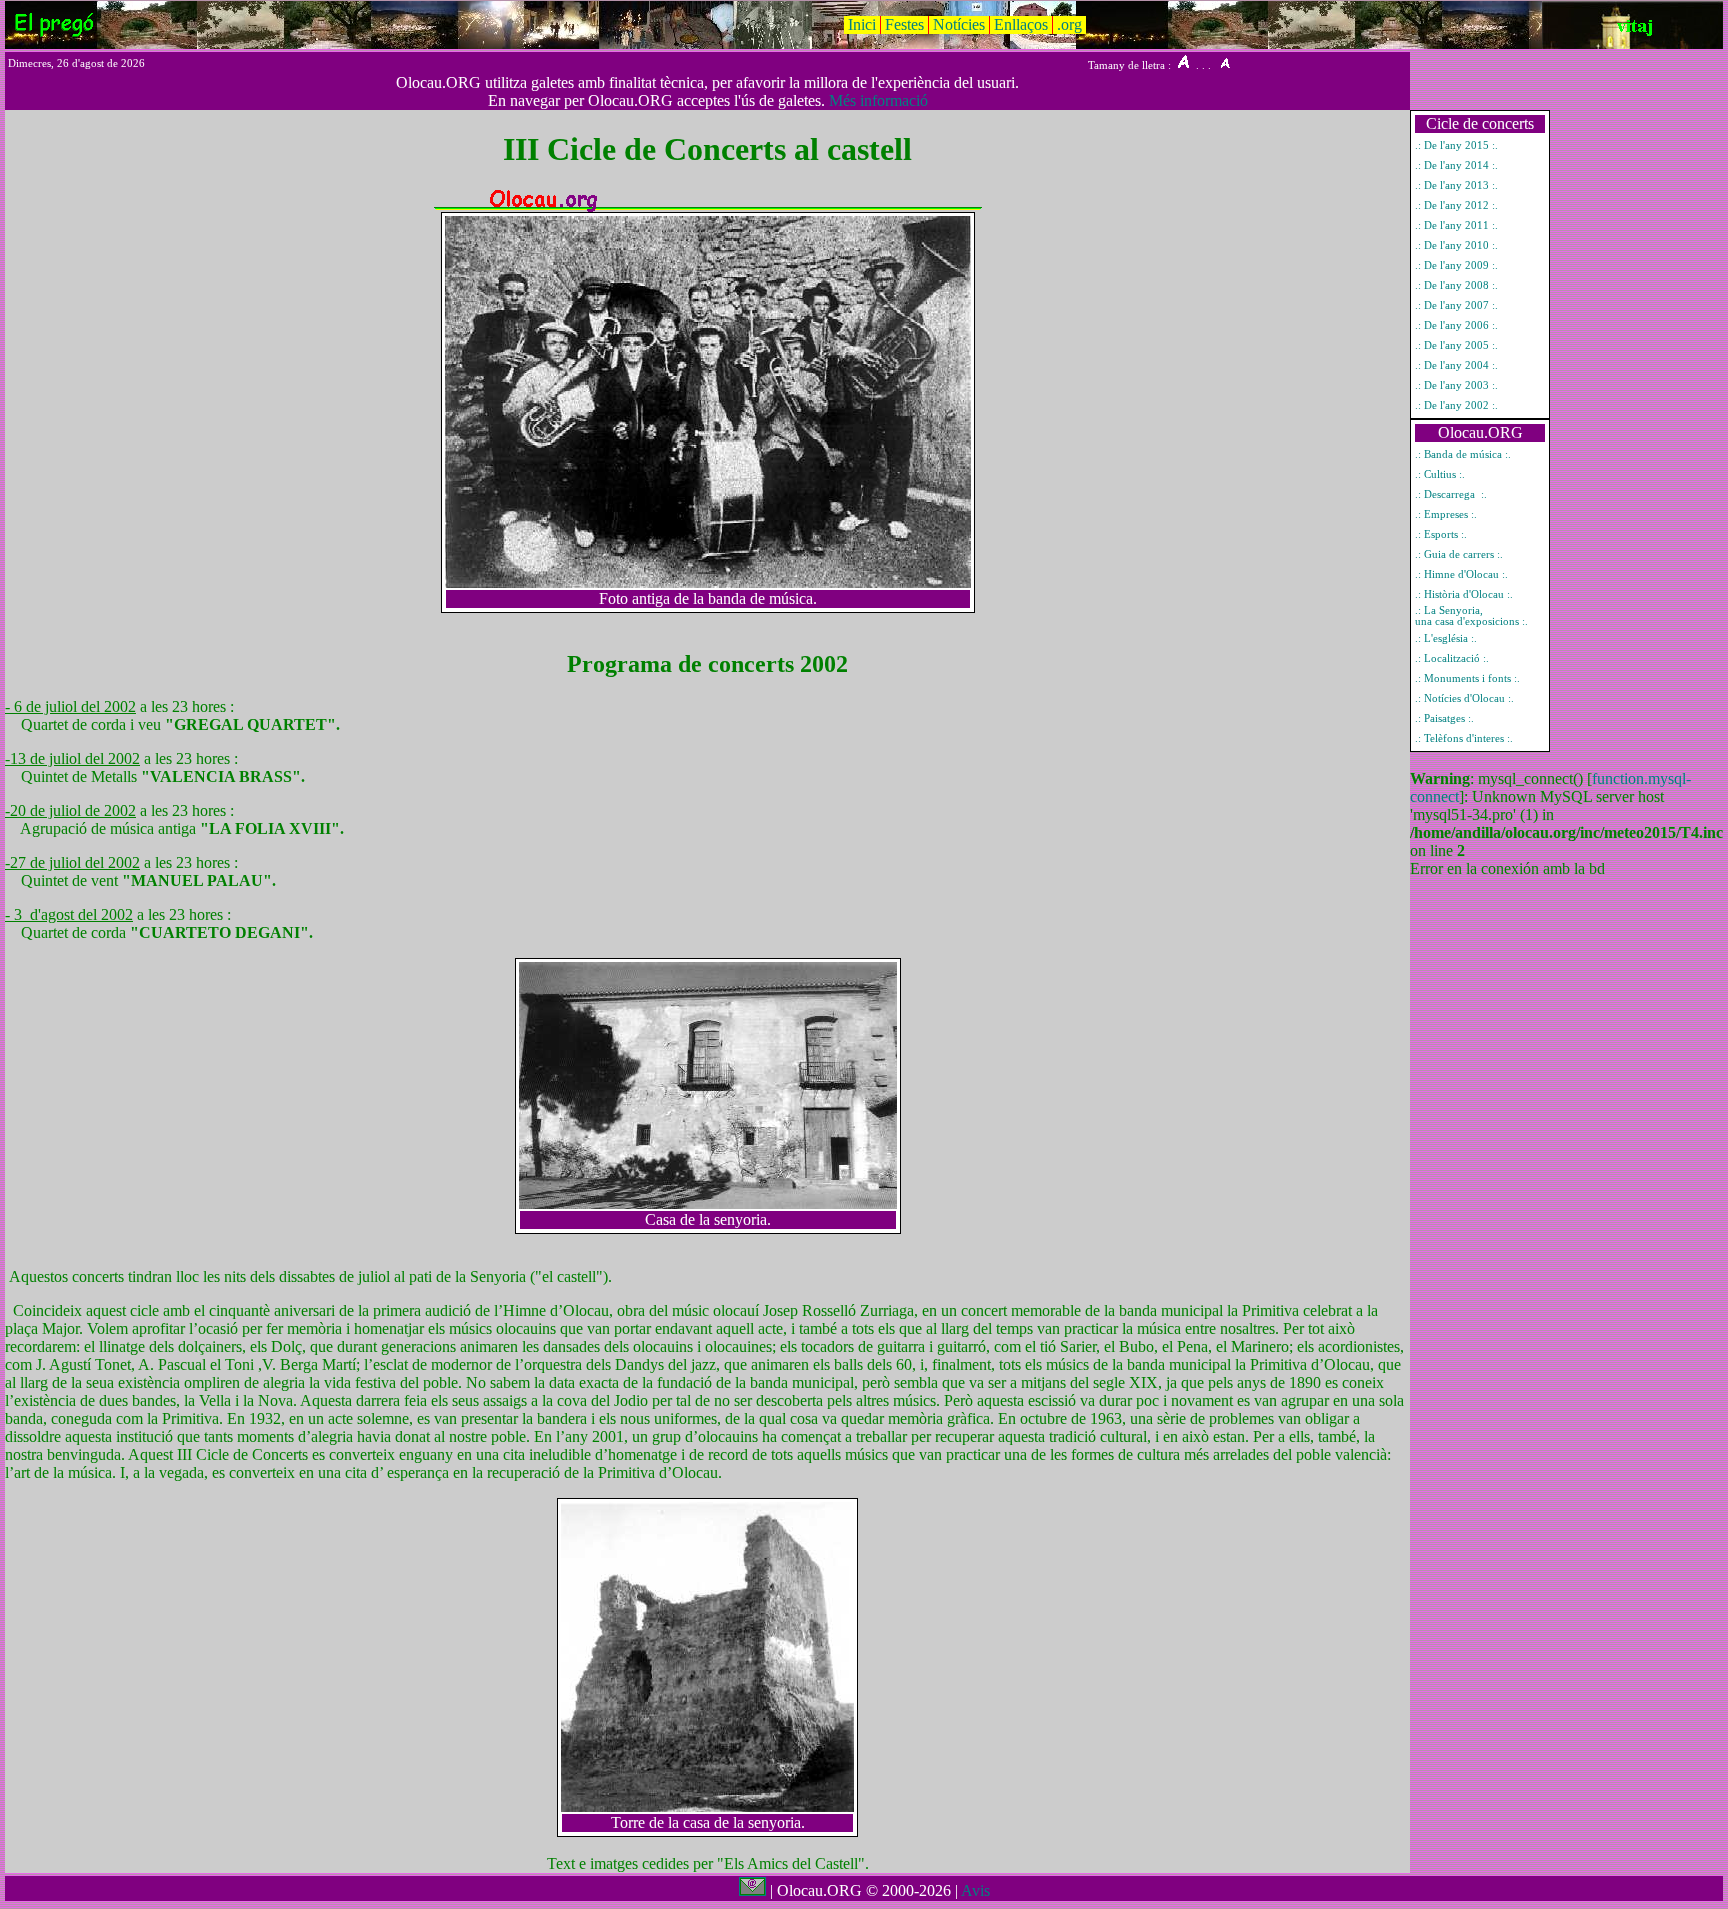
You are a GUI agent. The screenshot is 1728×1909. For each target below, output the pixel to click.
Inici (862, 24)
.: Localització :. (1452, 658)
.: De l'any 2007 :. (1456, 305)
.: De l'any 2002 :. (1456, 405)
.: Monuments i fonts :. (1467, 678)
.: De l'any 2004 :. (1456, 365)
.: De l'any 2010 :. (1456, 245)
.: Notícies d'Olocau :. (1464, 698)
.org (1069, 24)
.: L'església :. (1446, 638)
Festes (904, 24)
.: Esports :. (1441, 534)
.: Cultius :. (1440, 474)
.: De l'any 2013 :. (1456, 185)
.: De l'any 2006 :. (1456, 325)
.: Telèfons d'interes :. (1464, 738)
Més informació (878, 100)
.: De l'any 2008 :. (1456, 285)
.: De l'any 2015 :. (1456, 145)
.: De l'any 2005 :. (1456, 345)
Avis (975, 1890)
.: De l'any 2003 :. (1456, 385)
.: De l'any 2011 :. (1456, 225)
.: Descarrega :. (1451, 494)
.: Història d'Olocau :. (1464, 594)
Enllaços (1021, 24)
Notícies (959, 24)
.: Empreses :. (1446, 514)
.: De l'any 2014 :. (1456, 165)
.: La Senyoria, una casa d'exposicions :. (1471, 616)
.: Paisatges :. (1444, 718)
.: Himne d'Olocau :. (1461, 574)
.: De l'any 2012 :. (1456, 205)
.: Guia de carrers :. (1459, 554)
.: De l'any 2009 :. (1456, 265)
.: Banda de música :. (1463, 454)
